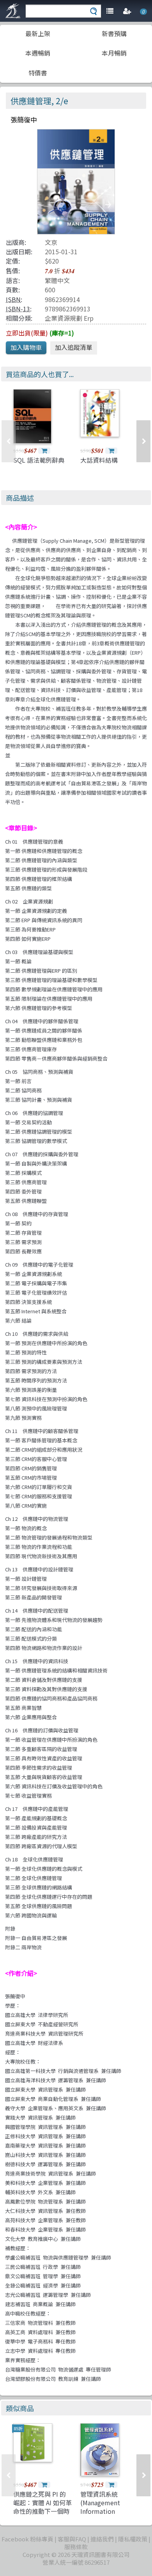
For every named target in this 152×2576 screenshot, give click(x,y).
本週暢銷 (38, 53)
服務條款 (76, 2547)
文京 (51, 242)
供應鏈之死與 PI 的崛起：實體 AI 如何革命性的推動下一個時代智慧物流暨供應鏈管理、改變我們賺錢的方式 (42, 2516)
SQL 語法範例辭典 (39, 460)
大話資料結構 (99, 460)
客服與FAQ (72, 2539)
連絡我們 (102, 2539)
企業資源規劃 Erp (69, 318)
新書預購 (114, 33)
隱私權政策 (133, 2539)
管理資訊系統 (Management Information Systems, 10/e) (102, 2507)
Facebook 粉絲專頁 (27, 2539)
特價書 (38, 73)
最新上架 (38, 33)
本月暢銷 (114, 53)
